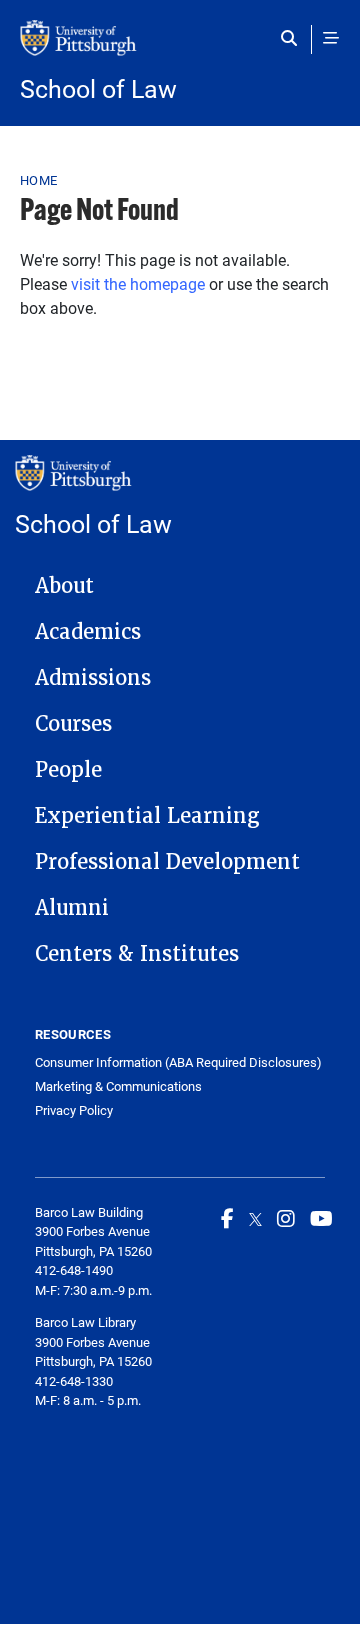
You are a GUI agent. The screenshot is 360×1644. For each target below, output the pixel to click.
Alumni (72, 908)
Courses (73, 724)
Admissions (93, 678)
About (64, 586)
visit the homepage (138, 283)
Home (38, 180)
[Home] (180, 48)
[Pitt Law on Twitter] (255, 1218)
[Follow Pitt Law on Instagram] (286, 1218)
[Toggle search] (293, 38)
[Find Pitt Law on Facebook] (227, 1218)
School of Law (98, 88)
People (68, 770)
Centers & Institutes (137, 954)
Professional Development (167, 862)
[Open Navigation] (331, 38)
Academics (88, 632)
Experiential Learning (147, 816)
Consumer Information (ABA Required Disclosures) (178, 1062)
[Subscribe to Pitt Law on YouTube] (321, 1218)
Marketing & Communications (118, 1086)
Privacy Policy (74, 1110)
